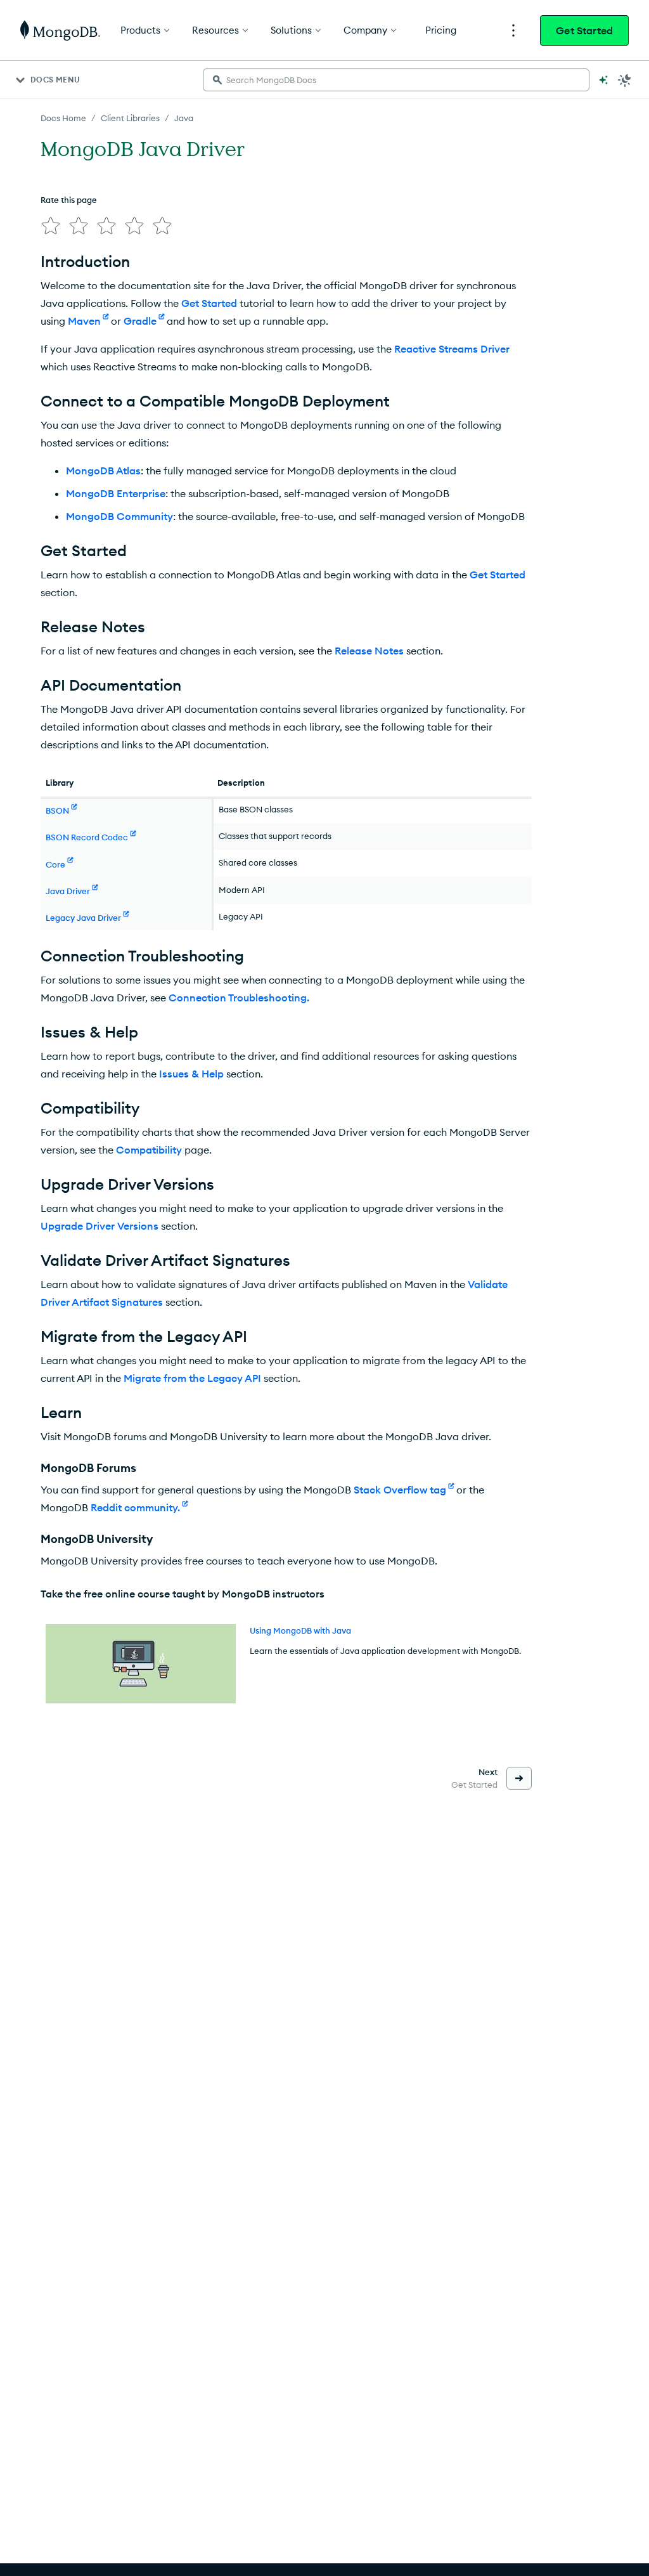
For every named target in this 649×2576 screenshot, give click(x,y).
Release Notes (369, 651)
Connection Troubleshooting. (239, 998)
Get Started (584, 30)
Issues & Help (191, 1074)
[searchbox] (396, 80)
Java (184, 118)
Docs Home (63, 118)
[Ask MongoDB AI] (603, 80)
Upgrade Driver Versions (100, 1226)
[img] (51, 226)
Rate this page (69, 200)
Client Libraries (130, 118)
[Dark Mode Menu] (625, 80)
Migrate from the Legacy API (192, 1378)
